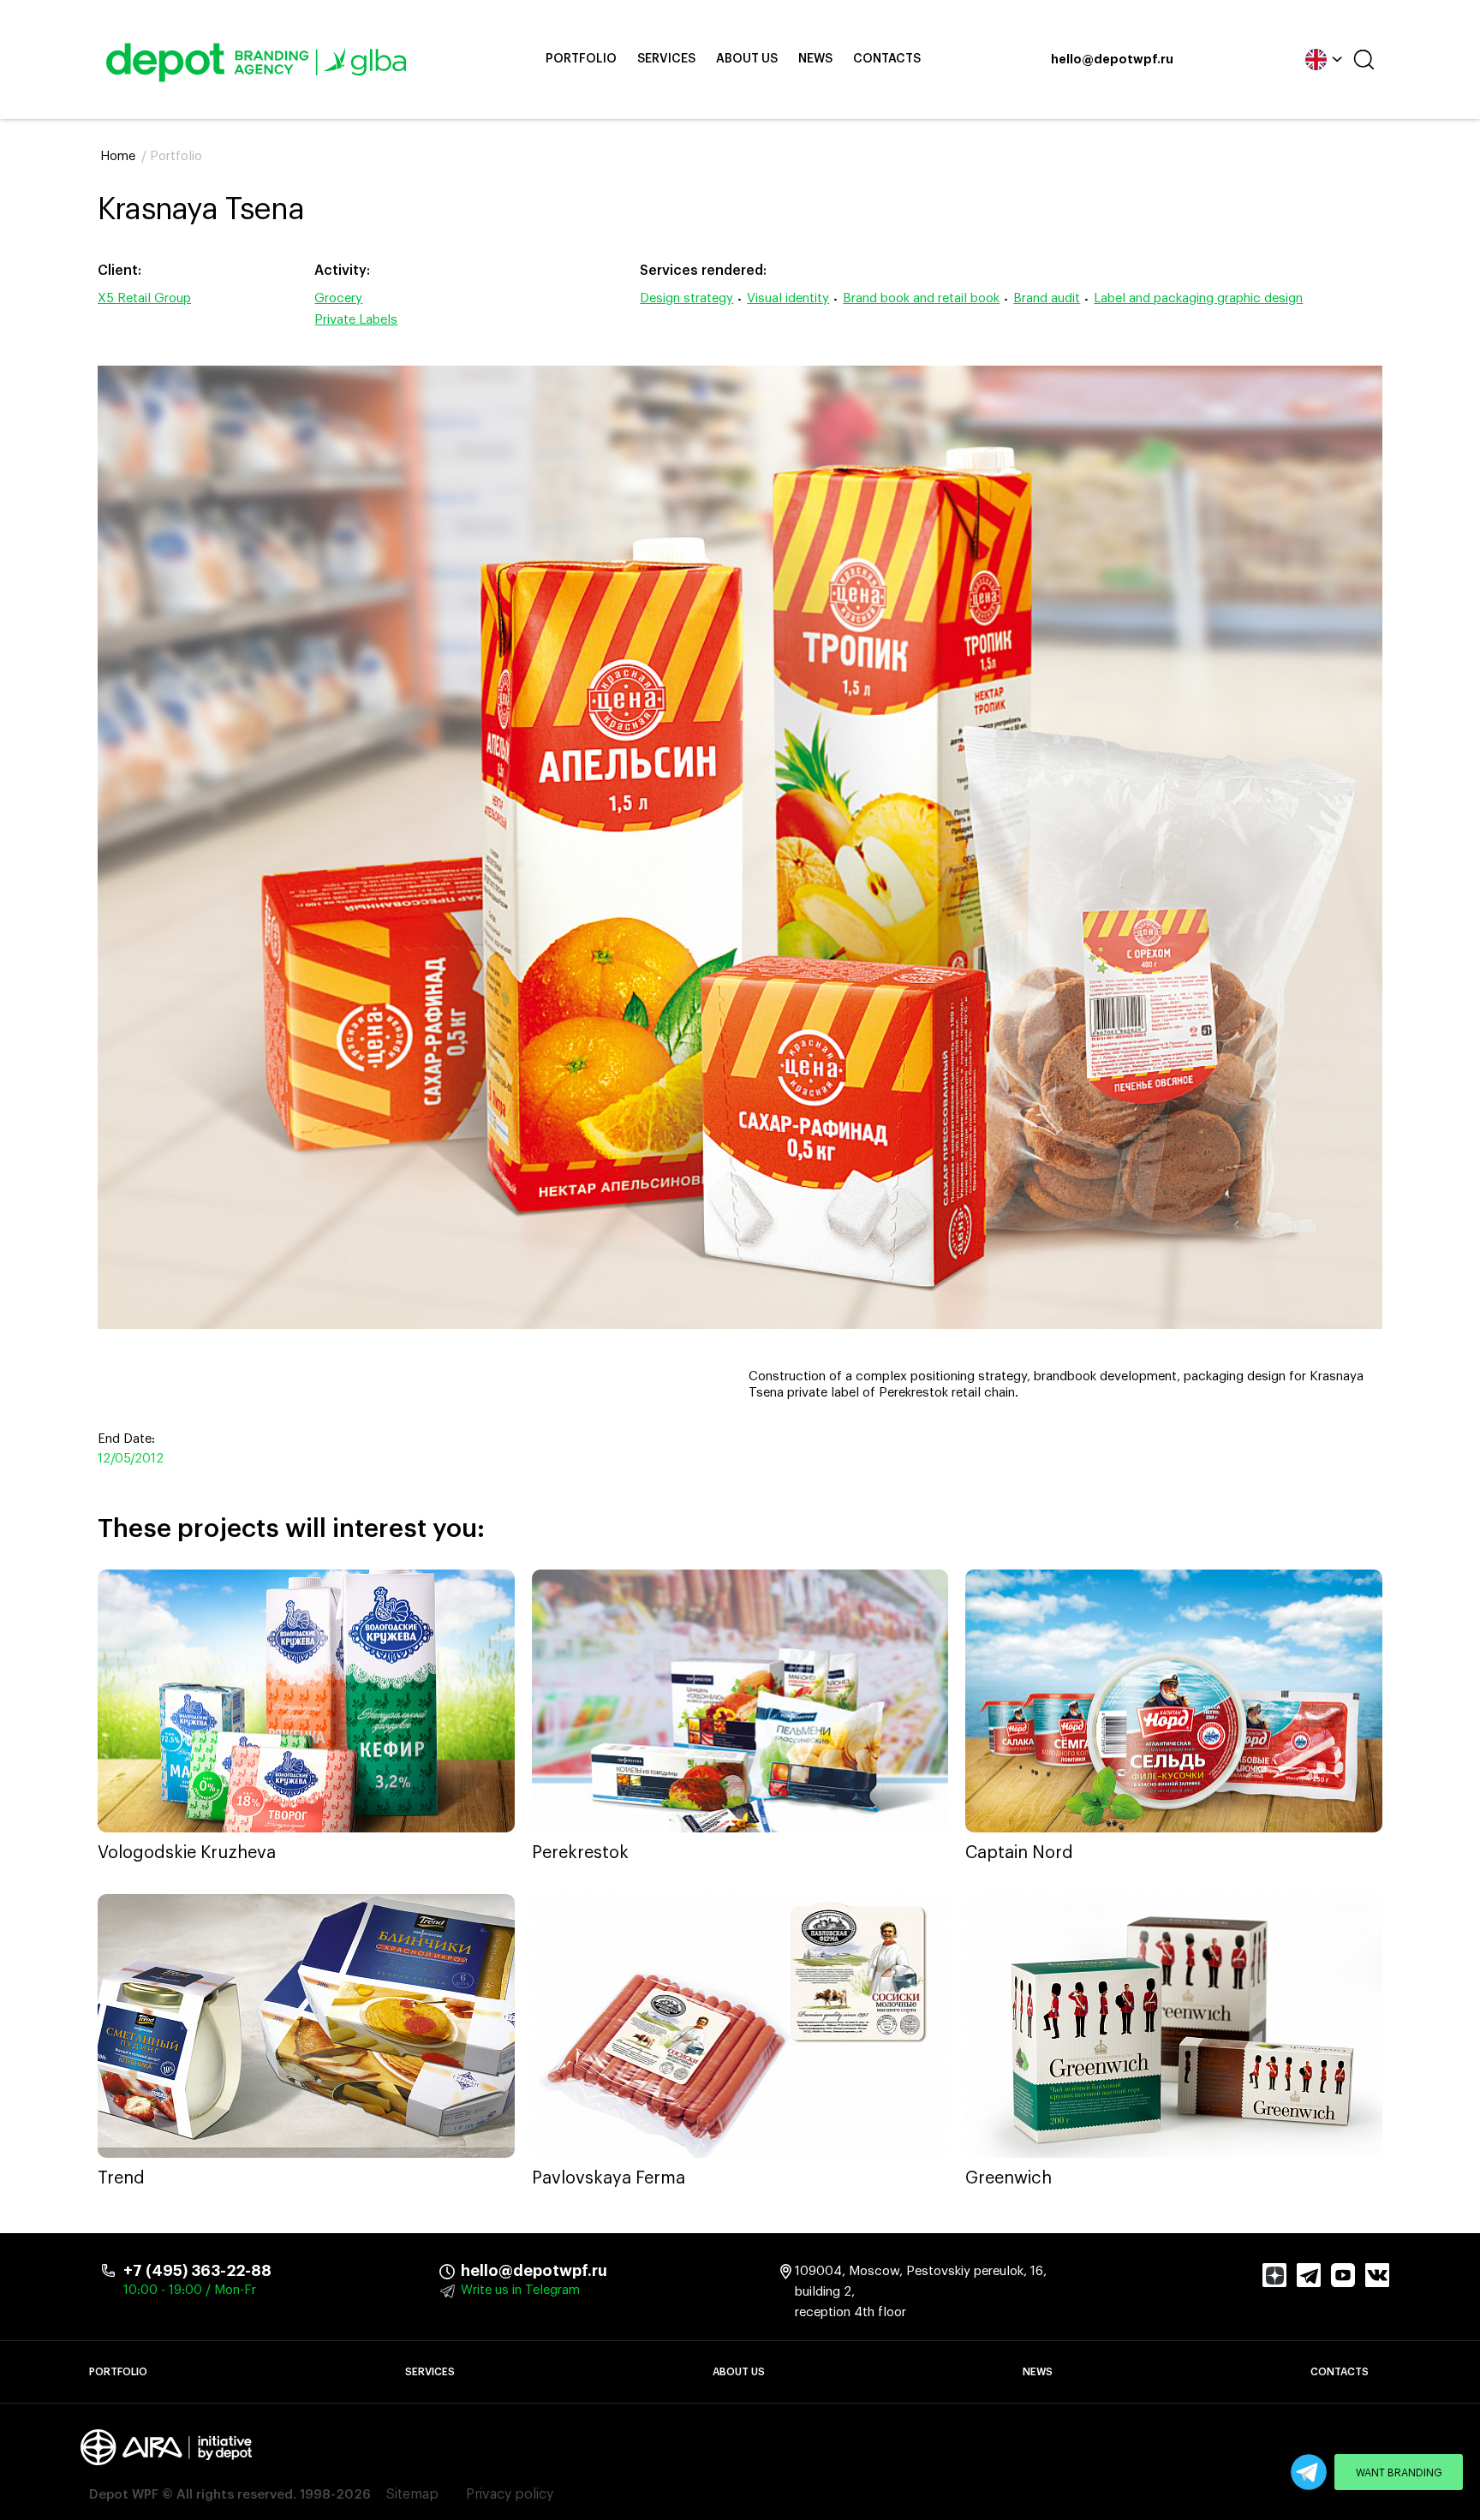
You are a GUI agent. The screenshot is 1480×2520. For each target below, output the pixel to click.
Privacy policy (510, 2494)
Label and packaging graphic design (1198, 298)
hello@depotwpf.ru (1112, 60)
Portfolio (581, 59)
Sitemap (412, 2494)
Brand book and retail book (921, 298)
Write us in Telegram (520, 2290)
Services (666, 59)
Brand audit (1047, 298)
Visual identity (788, 298)
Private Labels (356, 320)
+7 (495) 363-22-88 (197, 2271)
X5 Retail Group (144, 298)
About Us (747, 59)
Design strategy (686, 298)
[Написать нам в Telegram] (1309, 2472)
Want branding (1399, 2473)
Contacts (887, 59)
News (815, 59)
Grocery (338, 298)
